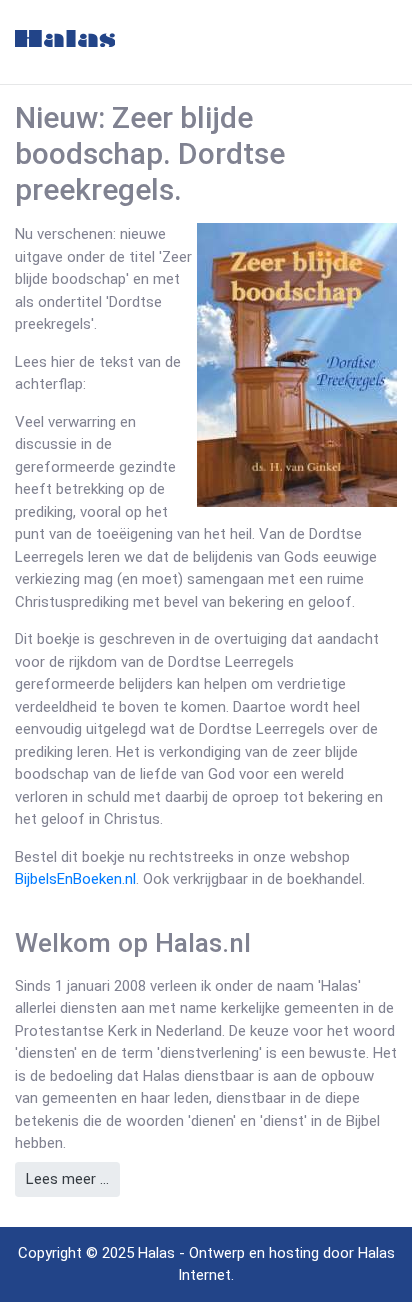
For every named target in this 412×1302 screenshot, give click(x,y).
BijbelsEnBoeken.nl (75, 879)
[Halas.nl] (65, 38)
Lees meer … (67, 1179)
